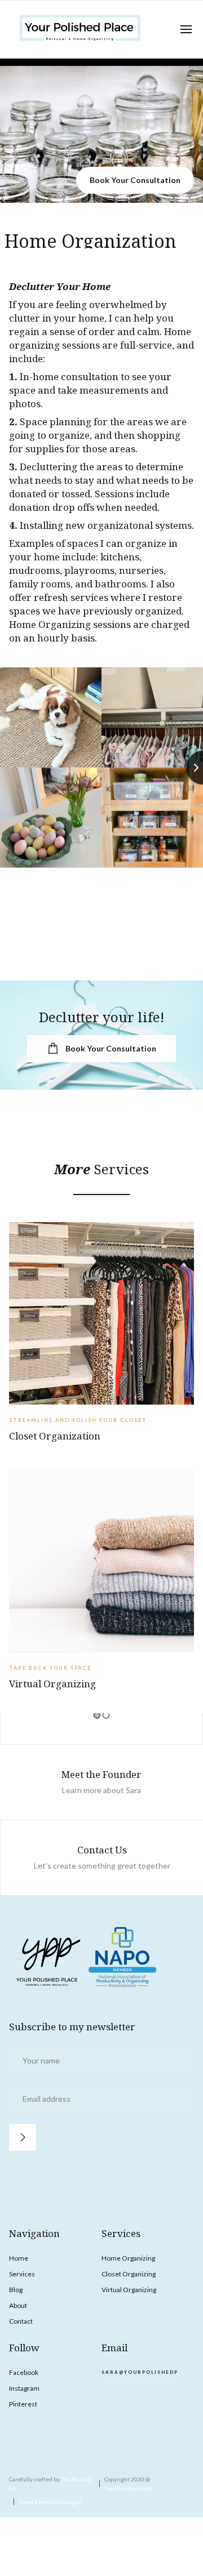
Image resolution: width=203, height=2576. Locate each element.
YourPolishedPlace (128, 2488)
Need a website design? (50, 2502)
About (18, 2305)
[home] (80, 30)
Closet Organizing (129, 2274)
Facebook (24, 2372)
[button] (186, 29)
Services (22, 2274)
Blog (16, 2290)
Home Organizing (128, 2258)
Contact (21, 2321)
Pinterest (23, 2404)
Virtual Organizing (129, 2290)
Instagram (24, 2388)
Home (19, 2258)
